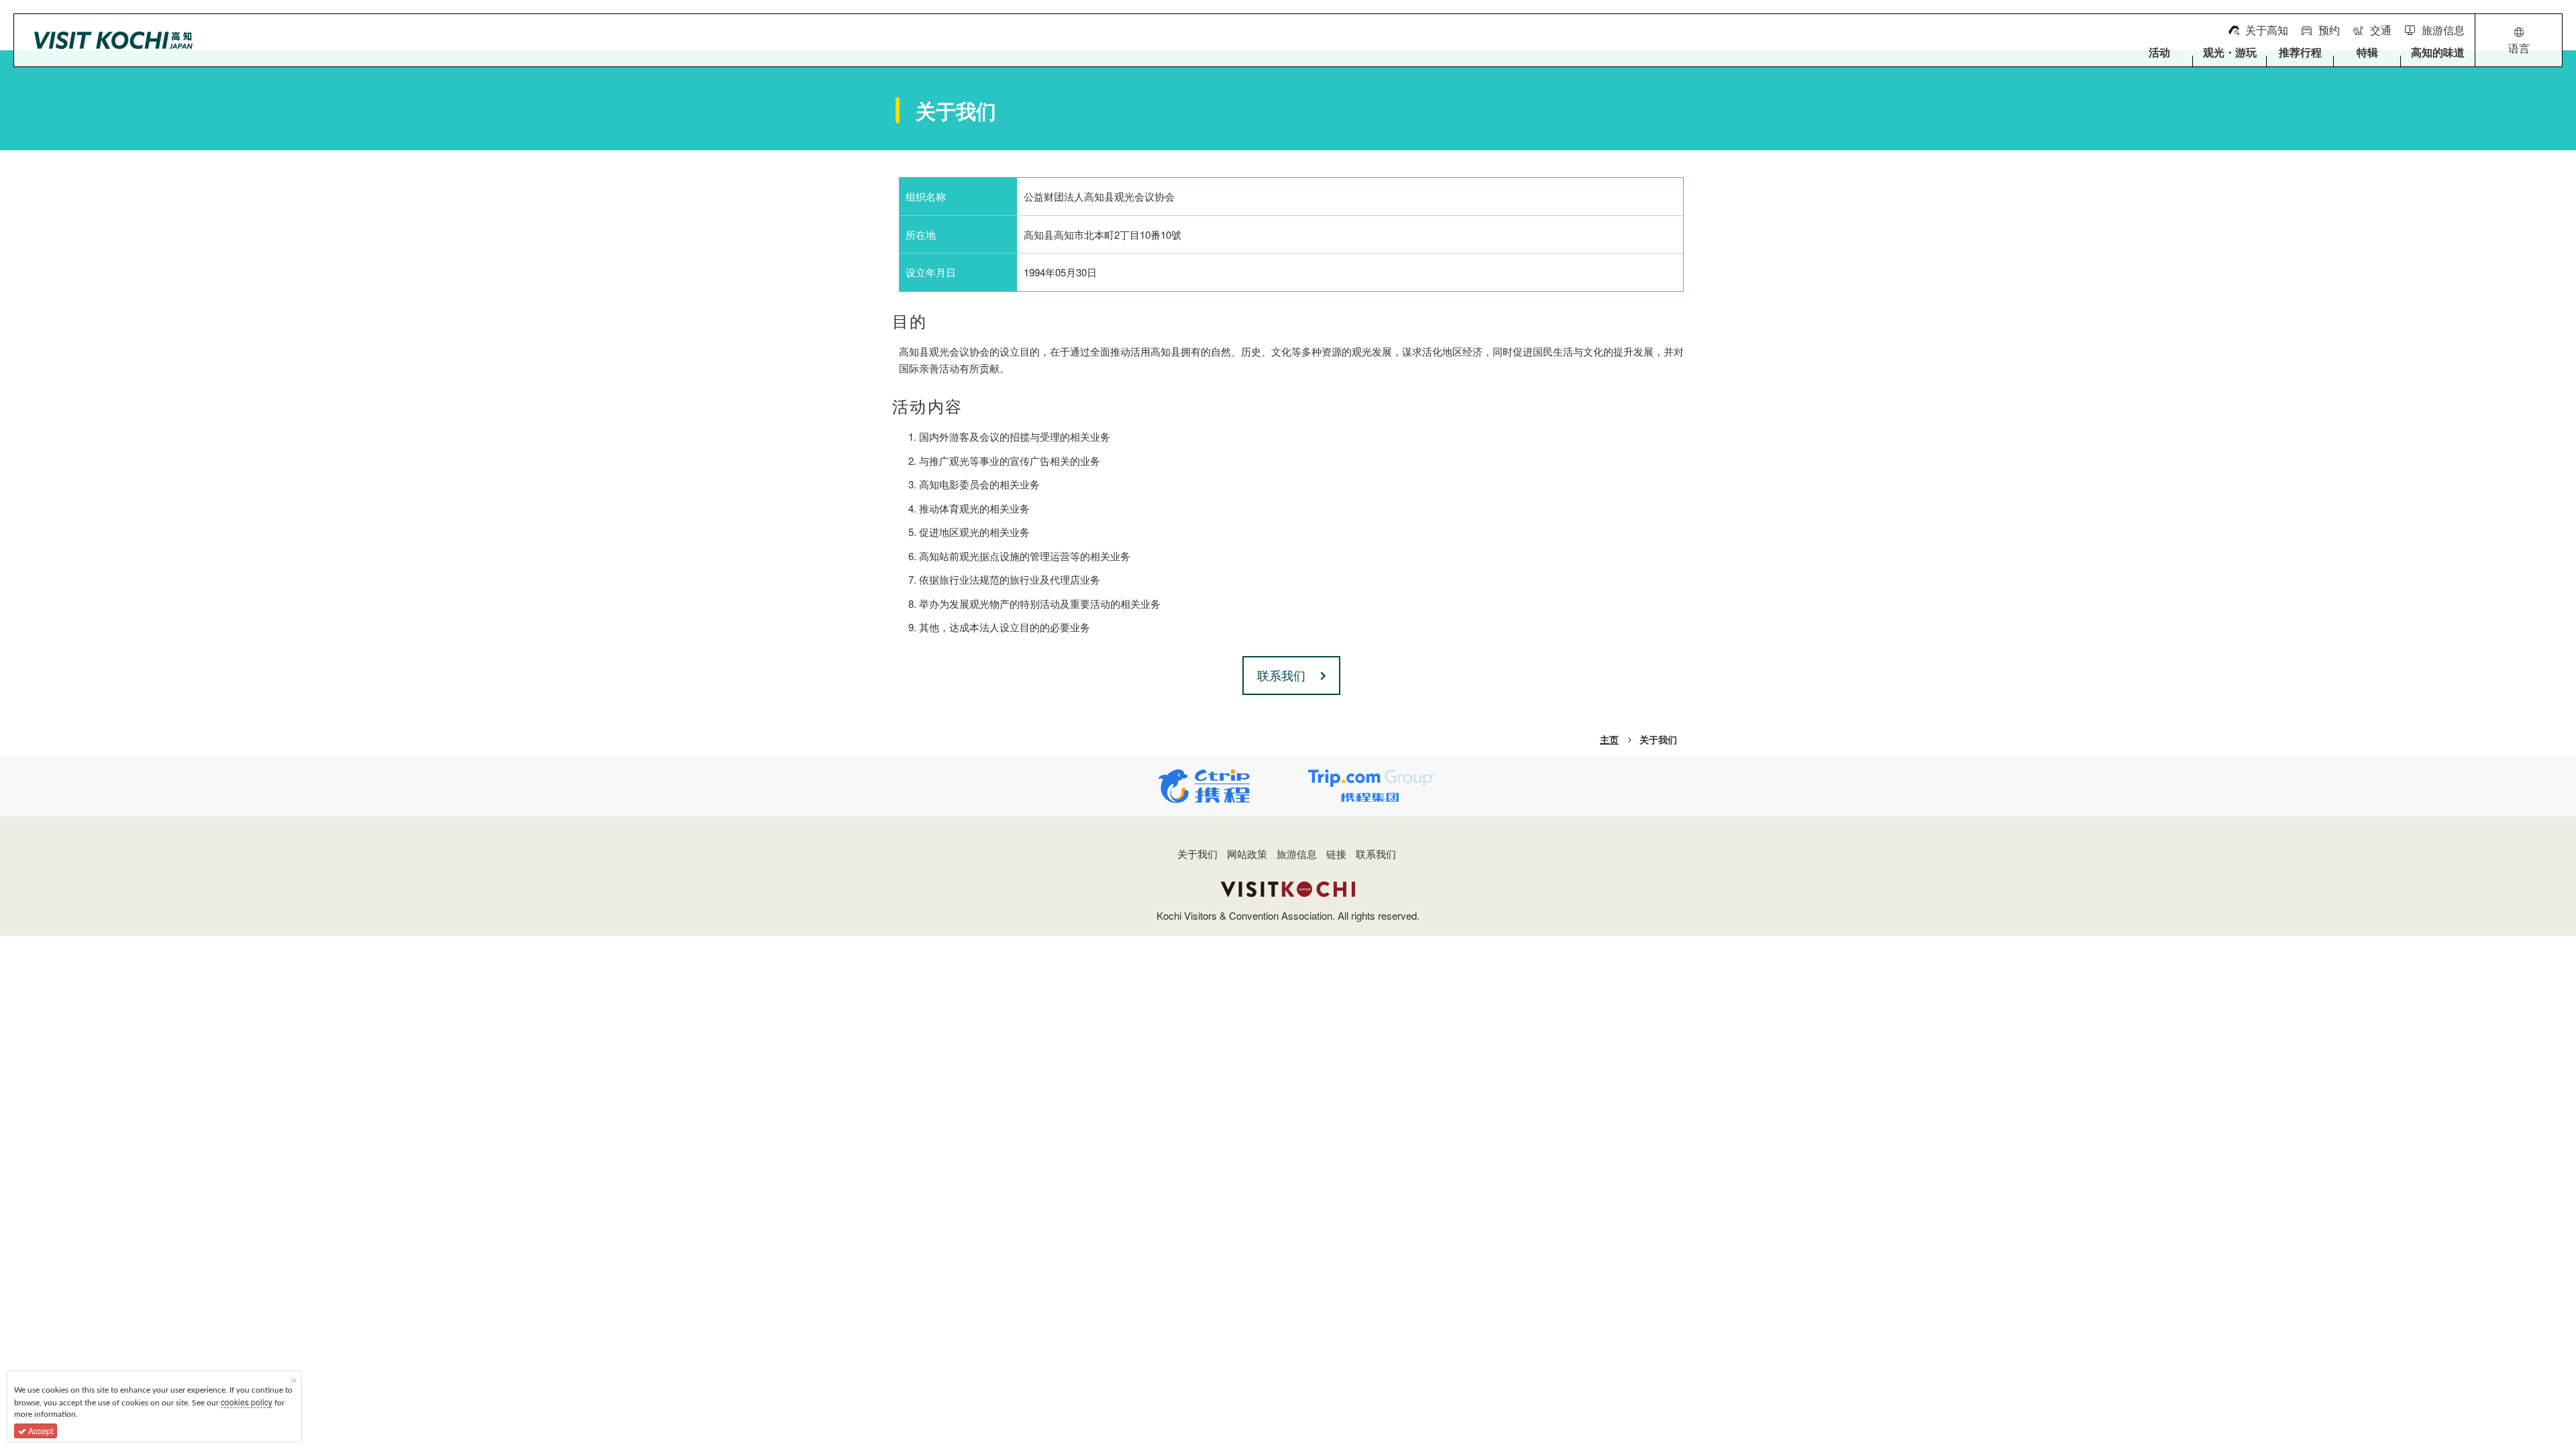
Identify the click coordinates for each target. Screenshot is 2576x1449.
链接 (1336, 854)
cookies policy (247, 1402)
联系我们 (1376, 854)
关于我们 (1197, 854)
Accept (40, 1431)
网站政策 (1247, 854)
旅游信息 (1297, 854)
